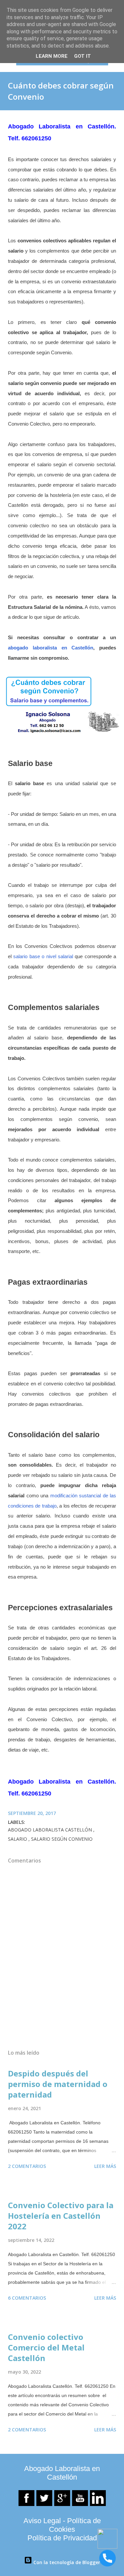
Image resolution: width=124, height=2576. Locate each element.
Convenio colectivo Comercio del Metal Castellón (46, 2347)
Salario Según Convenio (62, 1839)
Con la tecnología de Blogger (66, 2562)
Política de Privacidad (62, 2538)
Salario (18, 1839)
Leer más (105, 2166)
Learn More (52, 56)
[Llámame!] (107, 2559)
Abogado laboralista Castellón (51, 1830)
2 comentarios (27, 2166)
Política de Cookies (75, 2525)
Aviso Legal (42, 2521)
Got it (83, 56)
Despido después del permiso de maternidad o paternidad (58, 2084)
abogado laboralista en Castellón (51, 648)
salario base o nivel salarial (43, 956)
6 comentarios (27, 2298)
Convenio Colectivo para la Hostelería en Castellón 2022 (61, 2216)
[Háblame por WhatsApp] (107, 2547)
